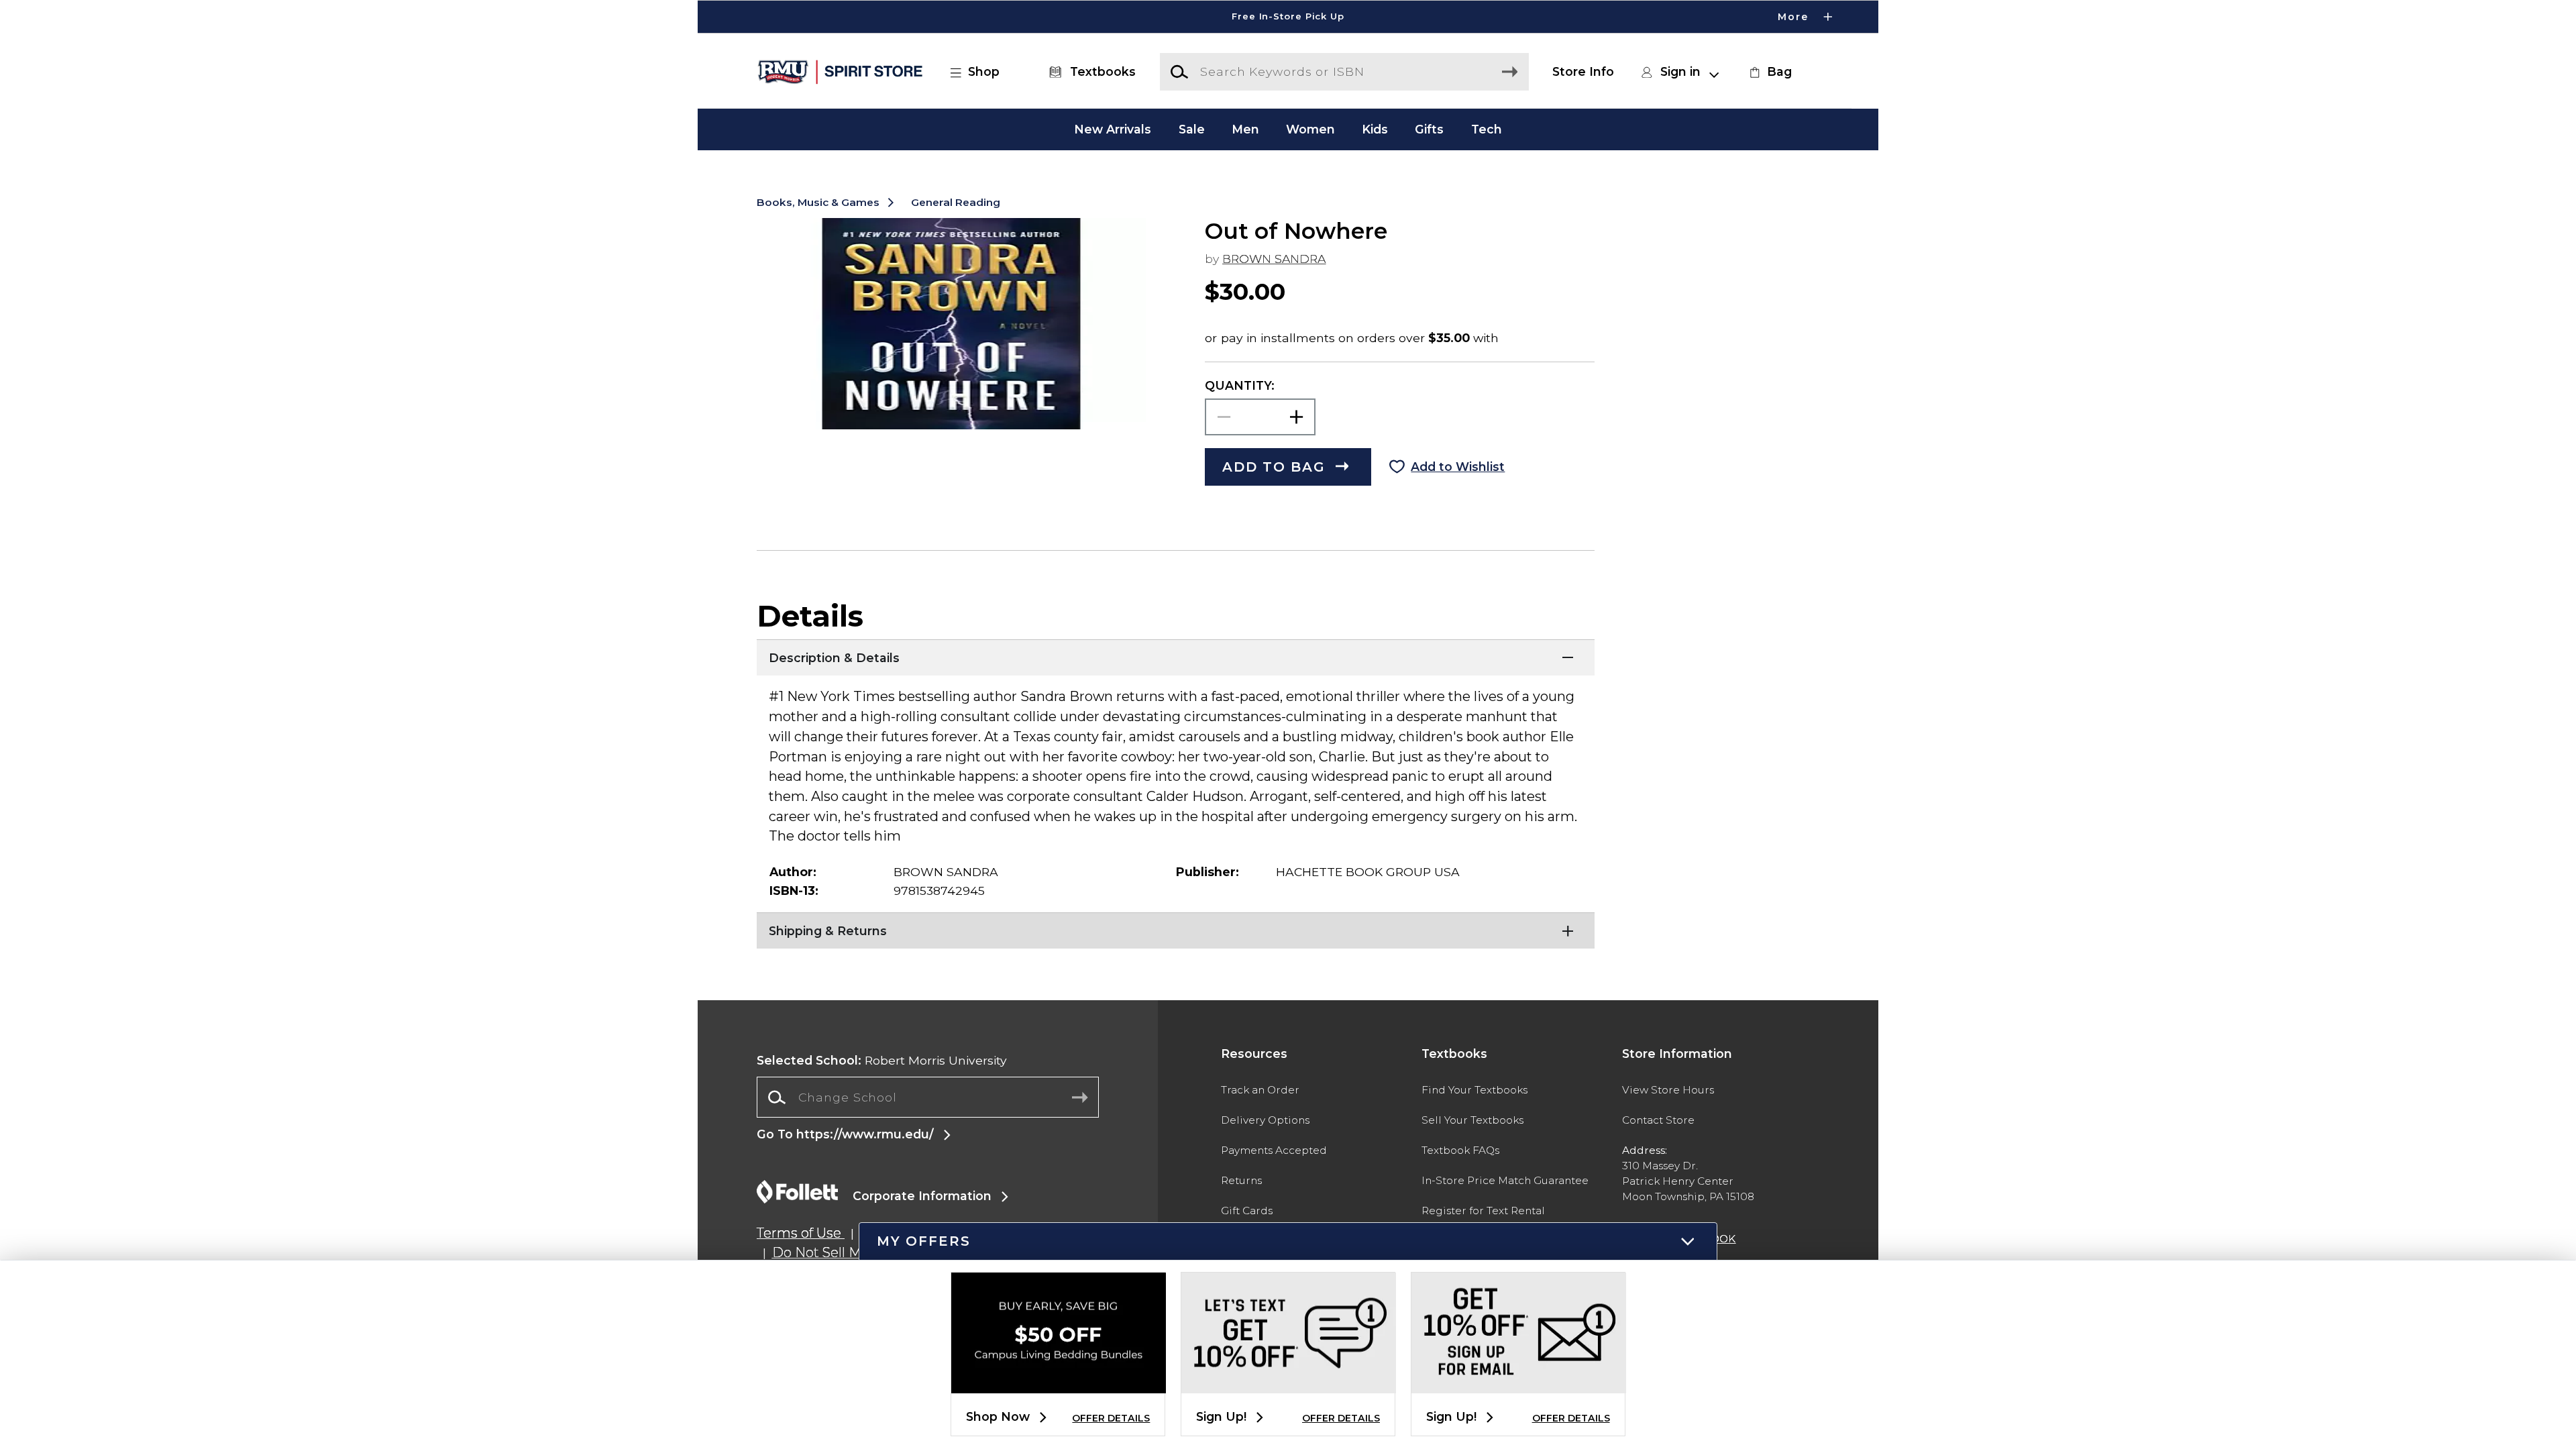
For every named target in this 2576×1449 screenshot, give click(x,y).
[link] (1769, 72)
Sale (1192, 129)
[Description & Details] (1176, 656)
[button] (1288, 17)
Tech (1487, 129)
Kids (1375, 129)
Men (1245, 129)
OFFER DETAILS (1111, 1418)
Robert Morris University (882, 1060)
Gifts (1429, 129)
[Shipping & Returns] (1176, 929)
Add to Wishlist (1458, 467)
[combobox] (928, 1097)
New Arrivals (1113, 129)
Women (1310, 129)
